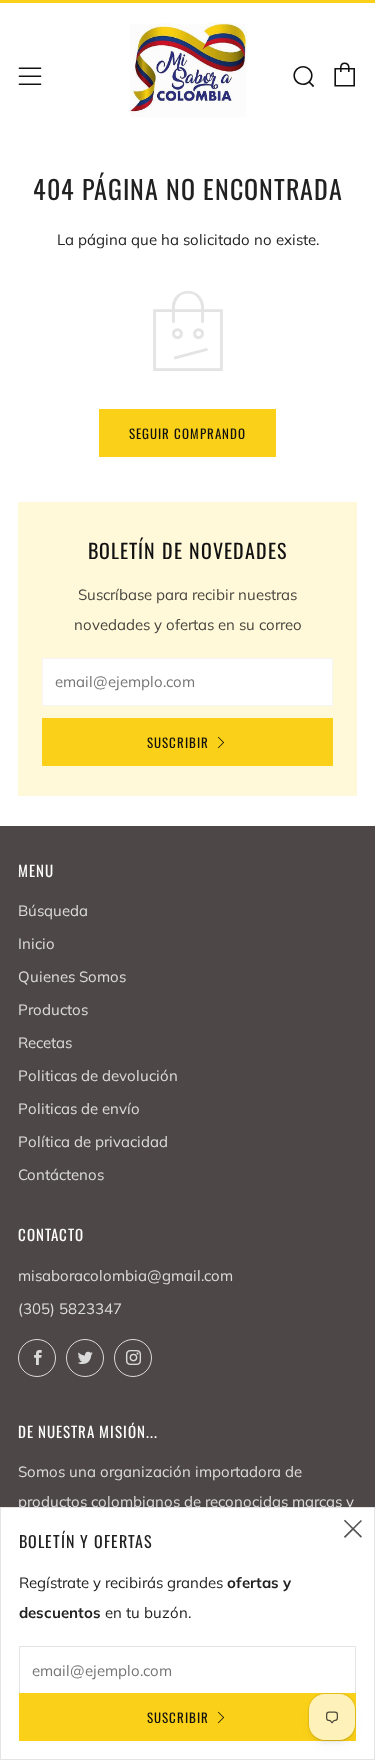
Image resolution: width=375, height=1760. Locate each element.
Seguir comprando (187, 433)
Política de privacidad (93, 1141)
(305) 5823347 (70, 1308)
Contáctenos (61, 1174)
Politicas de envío (79, 1108)
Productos (53, 1009)
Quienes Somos (72, 976)
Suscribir (178, 742)
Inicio (36, 943)
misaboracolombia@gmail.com (125, 1275)
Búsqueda (53, 910)
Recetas (45, 1042)
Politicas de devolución (98, 1075)
